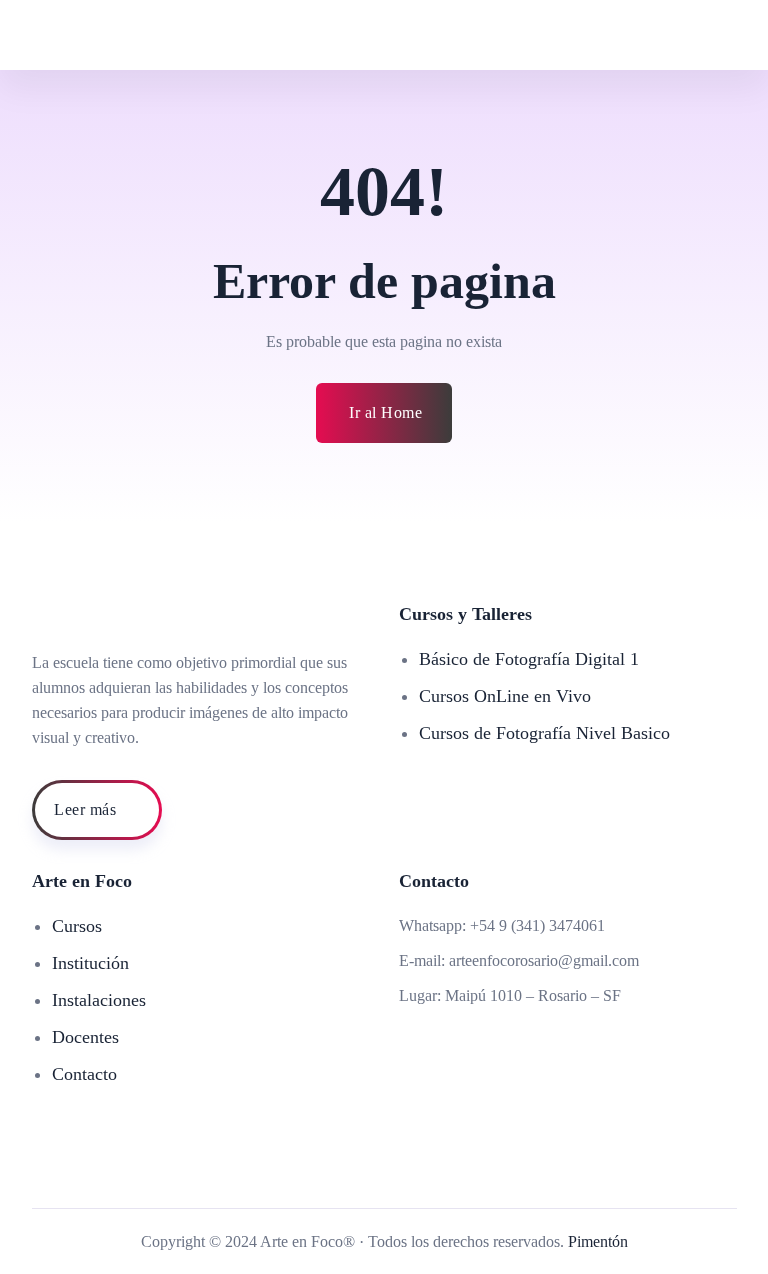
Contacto (84, 1074)
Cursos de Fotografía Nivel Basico (544, 733)
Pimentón (598, 1241)
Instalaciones (99, 1000)
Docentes (85, 1037)
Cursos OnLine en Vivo (505, 696)
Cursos (77, 926)
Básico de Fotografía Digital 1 (529, 659)
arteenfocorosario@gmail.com (544, 960)
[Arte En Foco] (138, 35)
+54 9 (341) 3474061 (537, 925)
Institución (90, 963)
